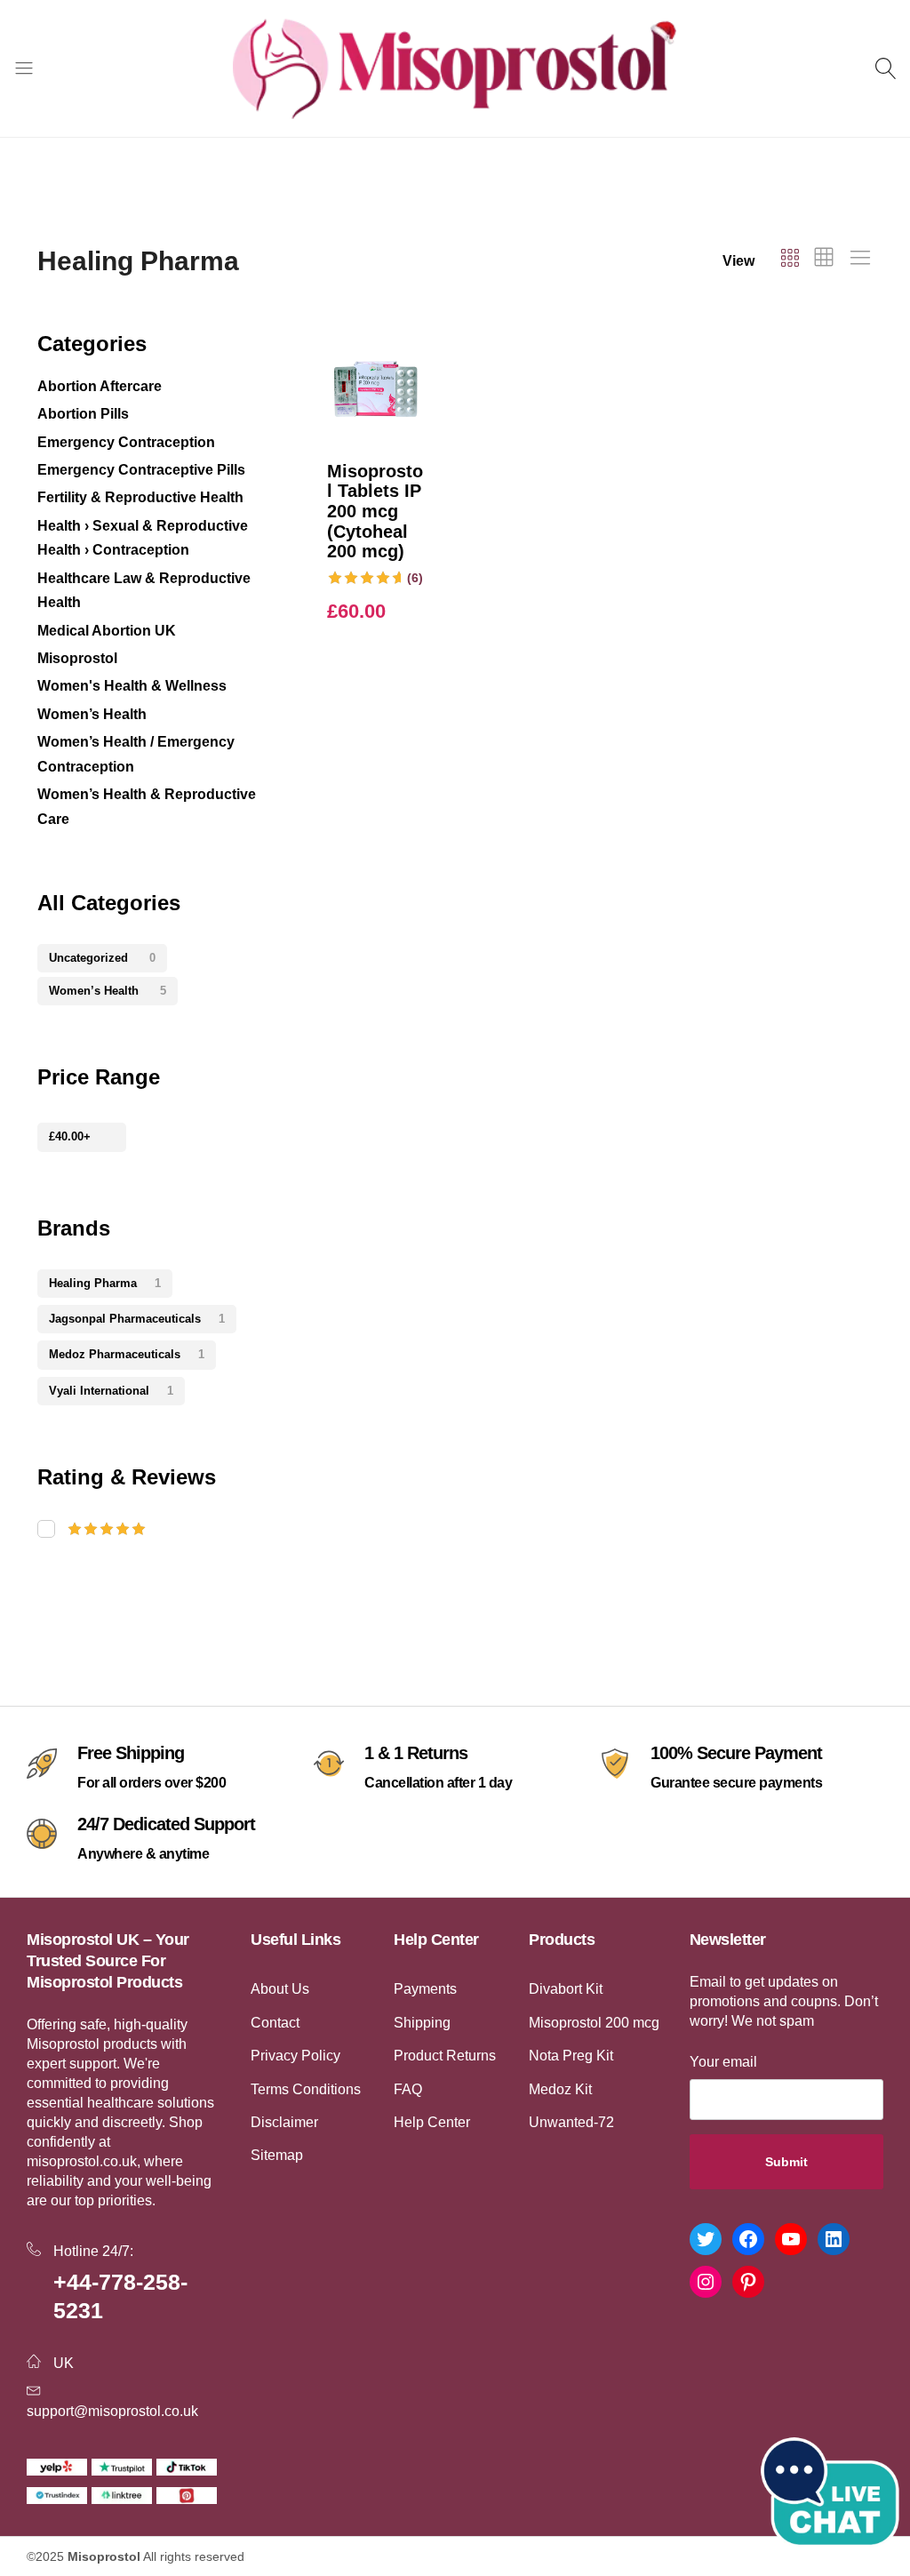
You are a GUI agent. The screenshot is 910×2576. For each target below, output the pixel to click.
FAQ (408, 2089)
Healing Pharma (105, 1283)
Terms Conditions (306, 2089)
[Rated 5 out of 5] (157, 1529)
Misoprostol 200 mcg (594, 2023)
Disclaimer (284, 2122)
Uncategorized (102, 958)
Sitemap (277, 2155)
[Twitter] (706, 2239)
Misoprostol (77, 658)
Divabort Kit (566, 1989)
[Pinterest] (748, 2282)
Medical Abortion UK (107, 631)
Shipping (422, 2023)
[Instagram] (706, 2282)
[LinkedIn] (834, 2239)
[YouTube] (791, 2239)
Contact (275, 2023)
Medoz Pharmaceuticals (127, 1354)
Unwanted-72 (571, 2122)
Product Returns (445, 2056)
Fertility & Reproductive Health (140, 497)
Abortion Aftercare (100, 386)
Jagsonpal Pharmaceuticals (137, 1319)
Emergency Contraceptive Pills (141, 470)
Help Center (432, 2122)
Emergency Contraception (126, 442)
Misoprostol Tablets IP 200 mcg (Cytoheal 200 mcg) (375, 511)
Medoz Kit (560, 2089)
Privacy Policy (295, 2056)
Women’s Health (92, 714)
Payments (425, 1989)
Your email (723, 2062)
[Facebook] (748, 2239)
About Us (280, 1989)
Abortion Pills (83, 414)
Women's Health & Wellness (132, 686)
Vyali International (111, 1391)
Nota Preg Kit (571, 2056)
